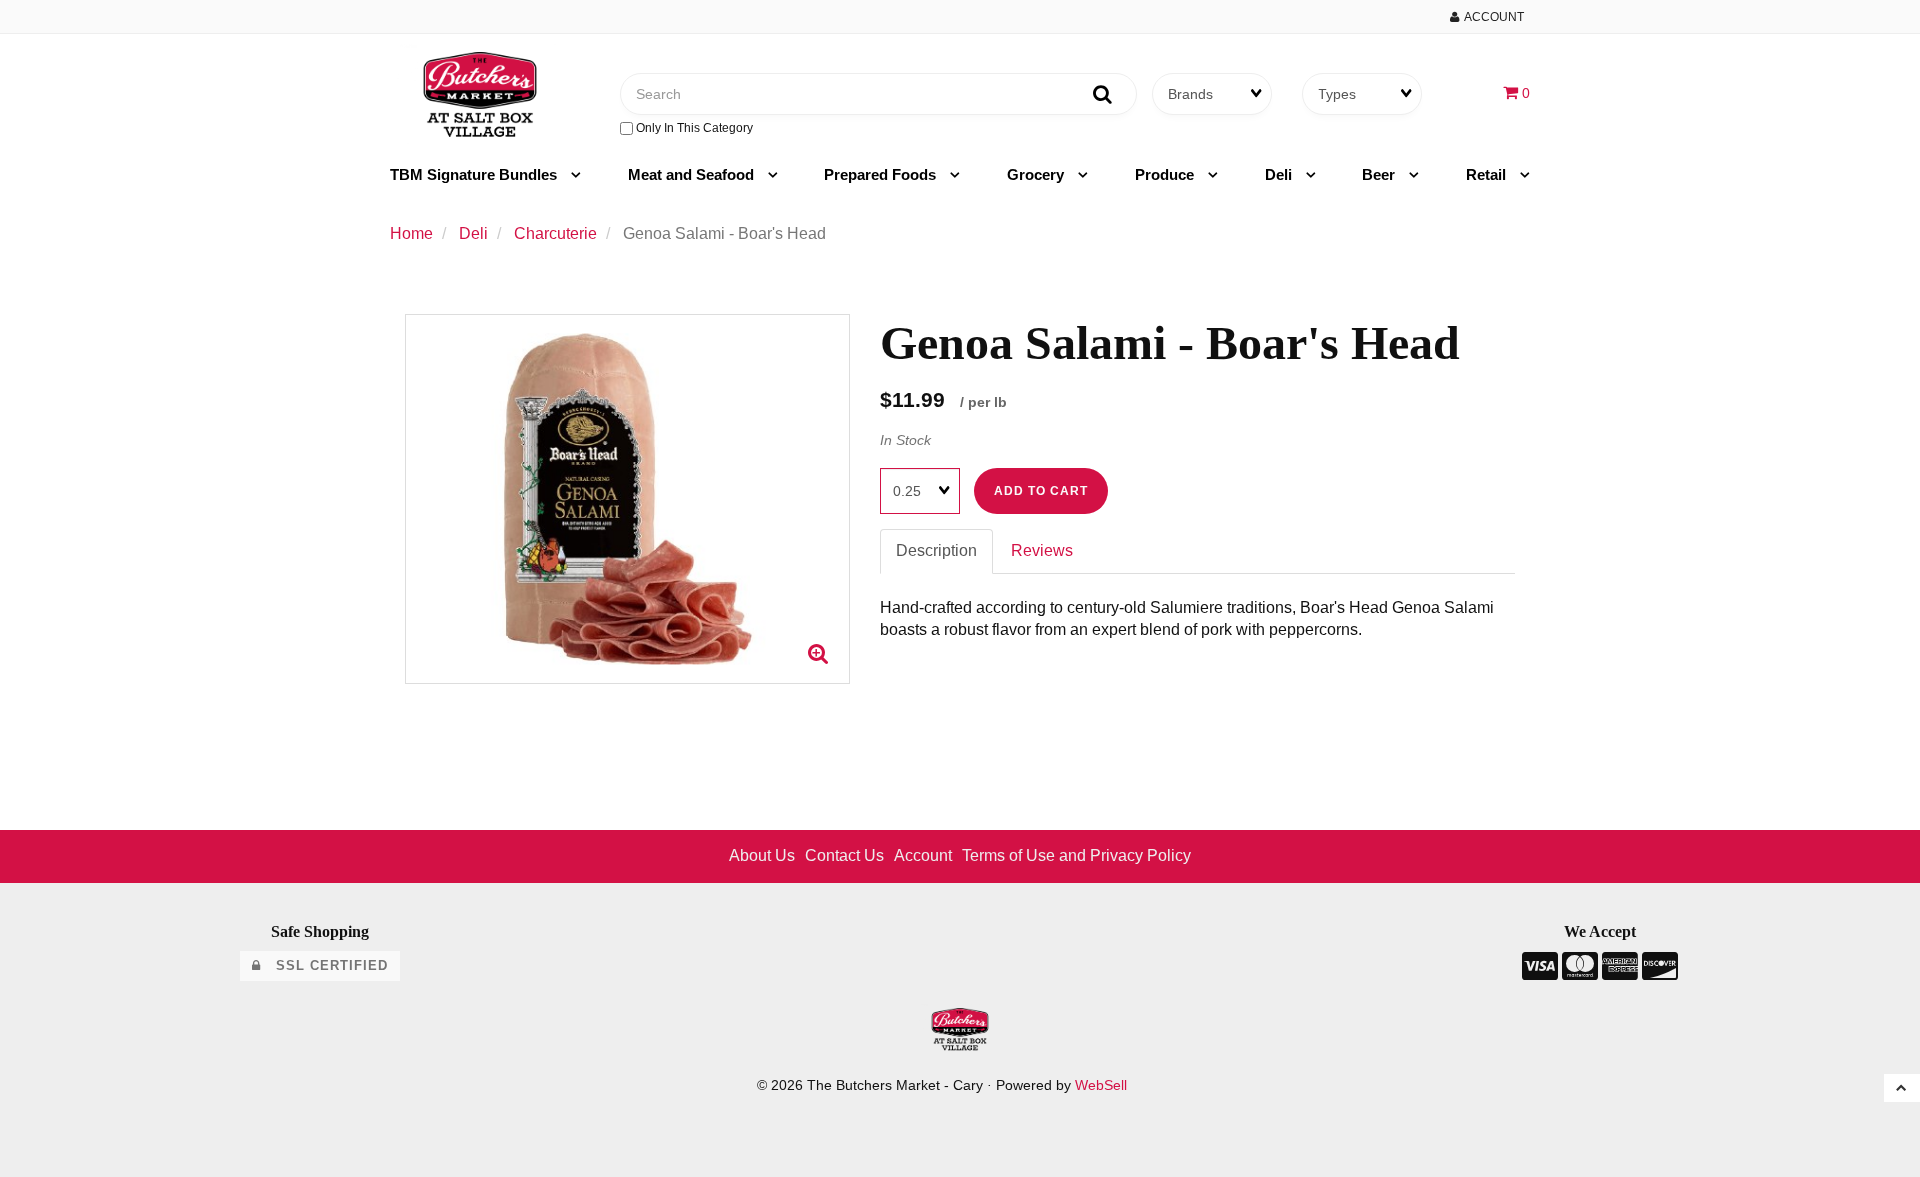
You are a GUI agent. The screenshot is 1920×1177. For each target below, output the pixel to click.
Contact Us (844, 855)
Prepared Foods (882, 174)
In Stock (905, 440)
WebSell (1101, 1085)
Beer (1380, 174)
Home (411, 233)
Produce (1166, 174)
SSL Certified (324, 965)
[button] (1516, 92)
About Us (762, 855)
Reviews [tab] (1042, 550)
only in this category (693, 128)
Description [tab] (936, 550)
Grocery (1037, 174)
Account (1491, 17)
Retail (1488, 174)
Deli (1280, 174)
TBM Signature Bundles (475, 174)
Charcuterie (555, 233)
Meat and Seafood (693, 174)
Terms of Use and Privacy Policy (1076, 855)
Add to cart (1041, 491)
